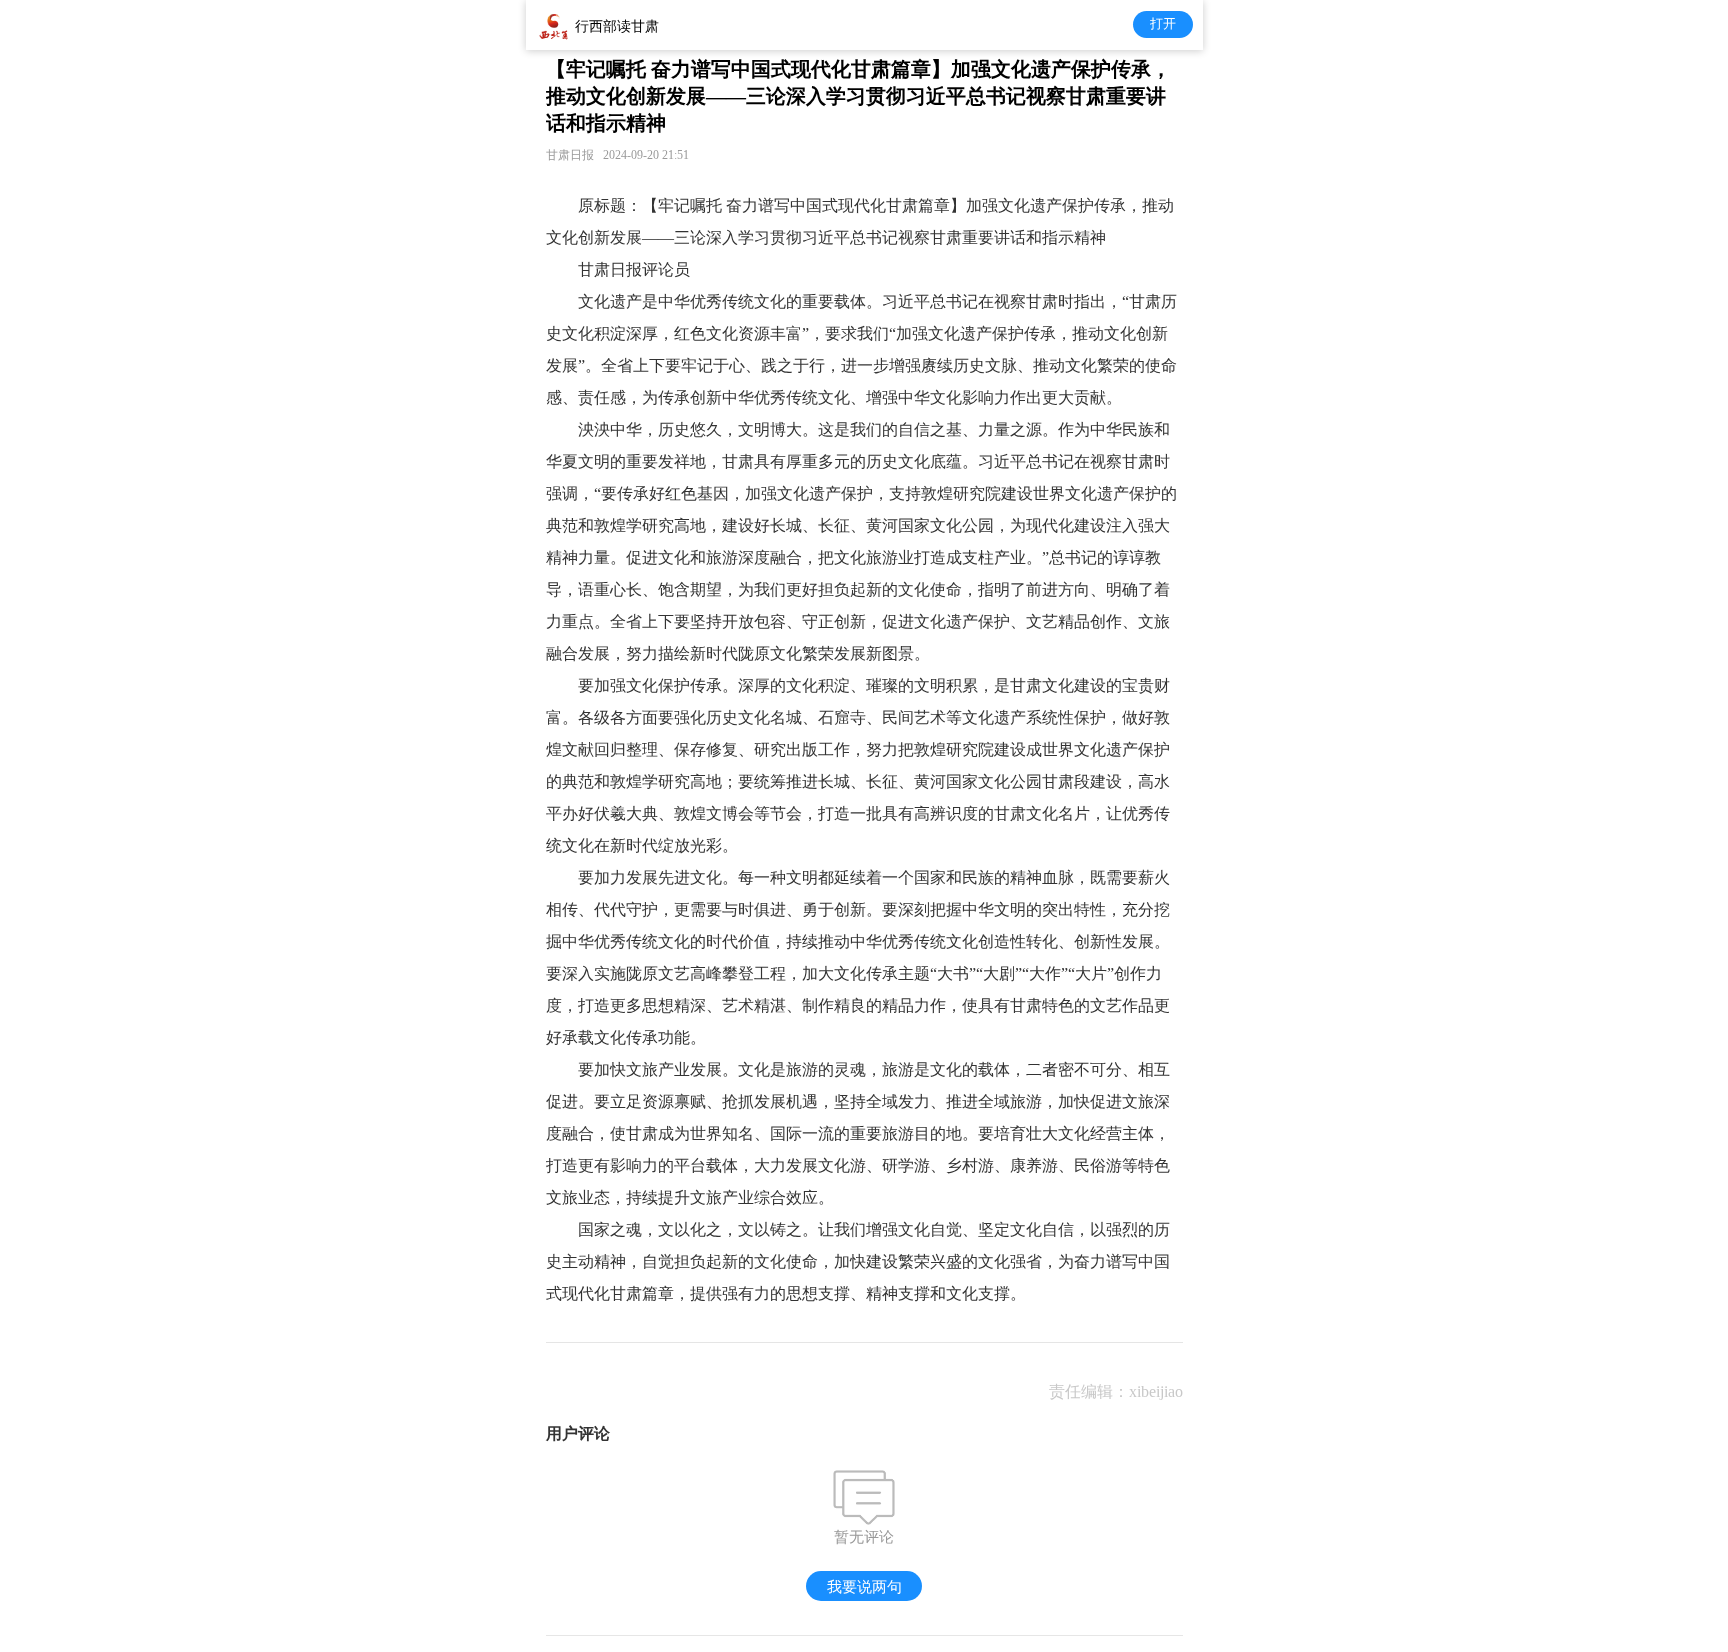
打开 (1163, 23)
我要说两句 (864, 1586)
